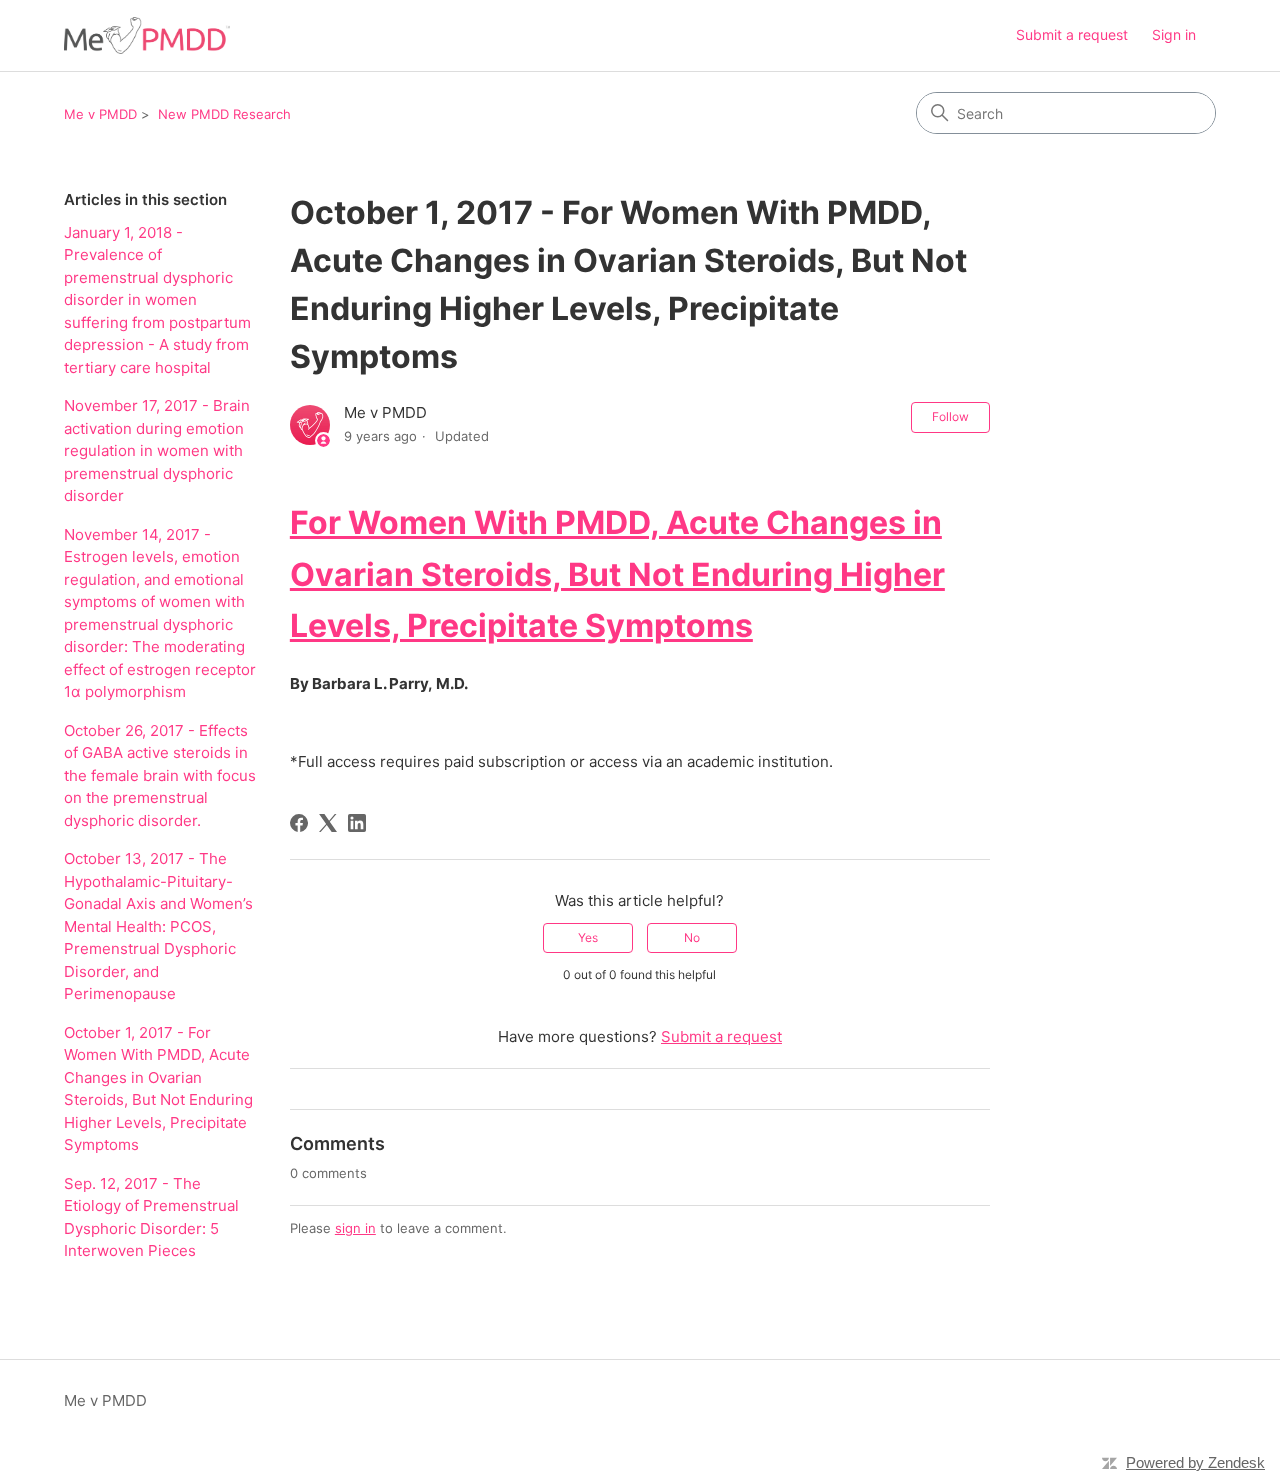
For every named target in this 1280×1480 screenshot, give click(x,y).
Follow (950, 416)
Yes (588, 937)
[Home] (147, 35)
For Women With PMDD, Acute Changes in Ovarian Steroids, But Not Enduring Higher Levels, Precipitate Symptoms (617, 573)
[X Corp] (328, 823)
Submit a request (1072, 34)
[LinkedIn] (357, 823)
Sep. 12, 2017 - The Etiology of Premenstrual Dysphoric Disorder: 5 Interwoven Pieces (151, 1217)
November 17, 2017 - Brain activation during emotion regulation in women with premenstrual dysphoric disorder (157, 450)
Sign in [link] (1174, 34)
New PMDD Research (224, 114)
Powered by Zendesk (1195, 1462)
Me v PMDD (100, 114)
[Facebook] (299, 823)
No (692, 937)
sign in (355, 1228)
